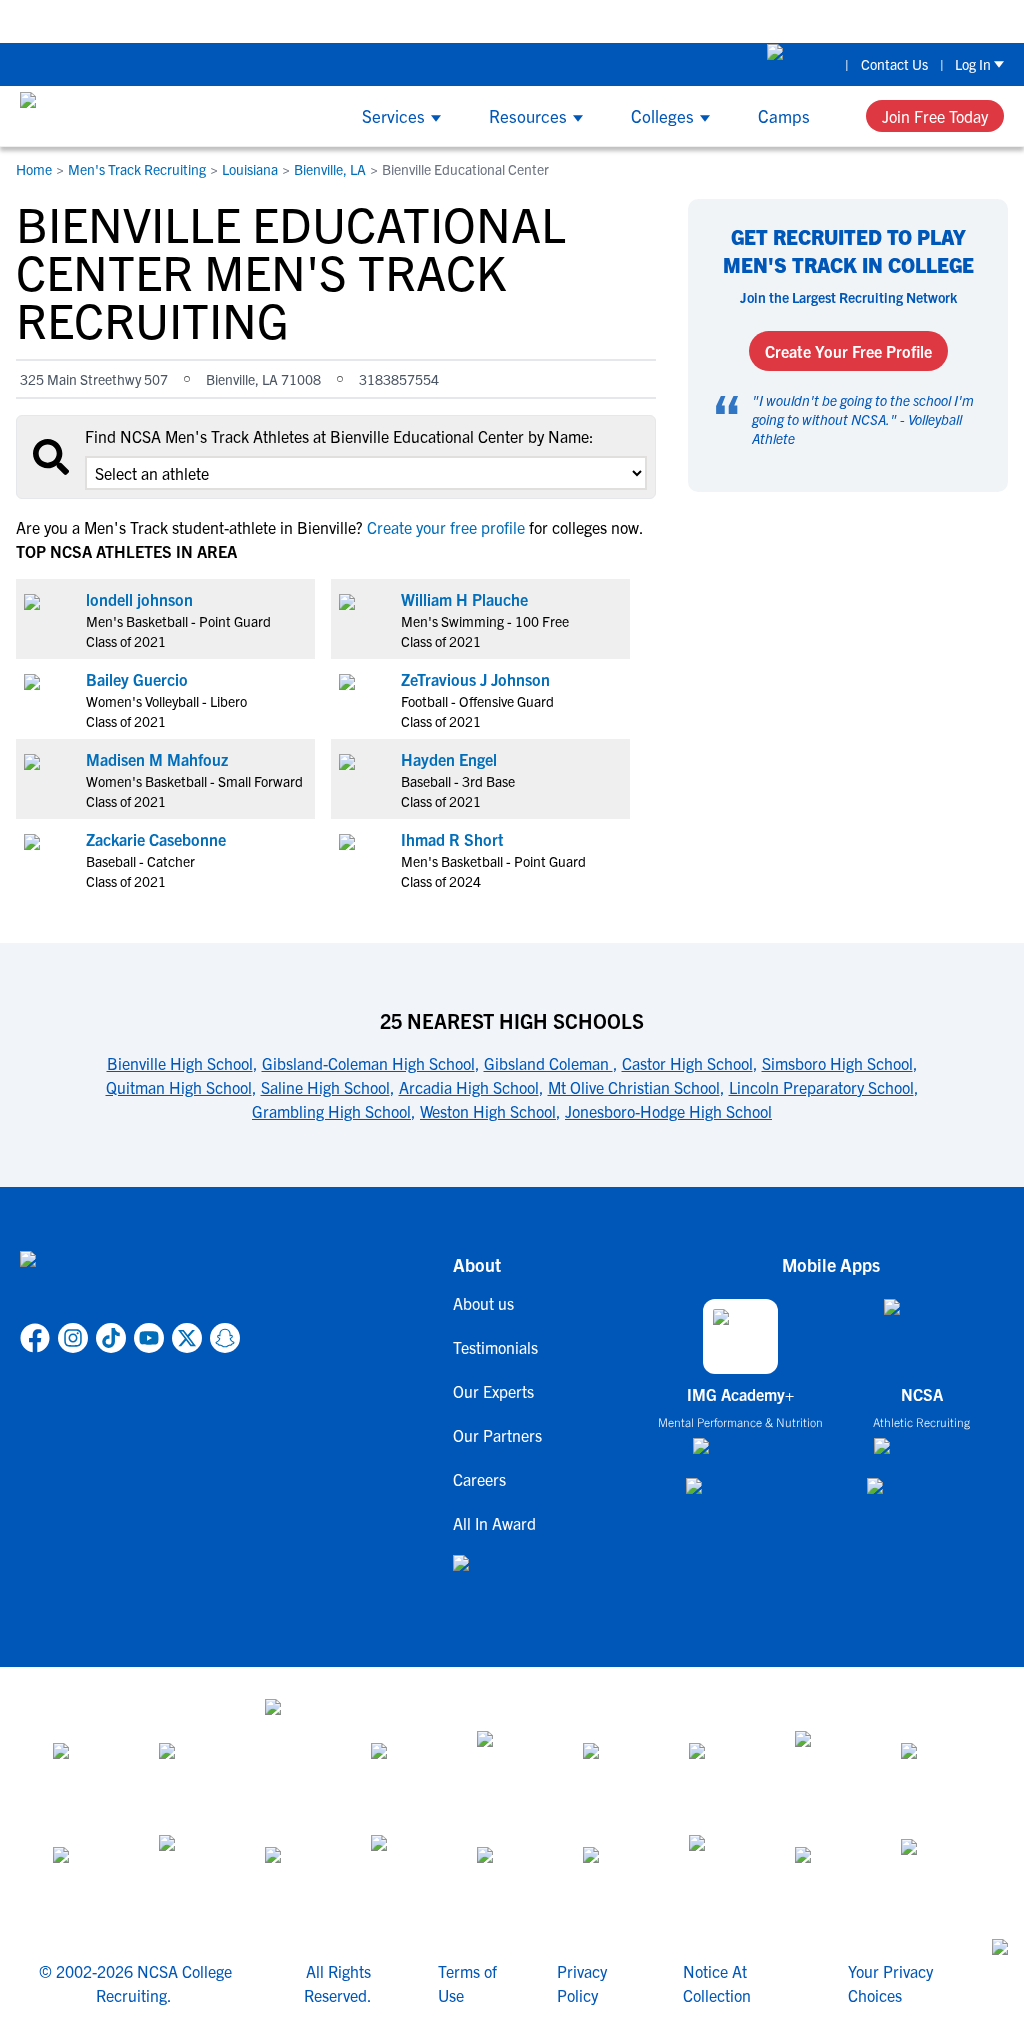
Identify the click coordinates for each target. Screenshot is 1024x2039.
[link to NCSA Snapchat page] (225, 1338)
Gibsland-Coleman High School (368, 1063)
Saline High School (325, 1087)
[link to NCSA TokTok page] (111, 1338)
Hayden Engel (449, 759)
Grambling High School (331, 1111)
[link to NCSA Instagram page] (73, 1338)
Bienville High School (180, 1063)
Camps (784, 115)
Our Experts (493, 1391)
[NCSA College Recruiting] (95, 116)
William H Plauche (464, 599)
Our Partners (497, 1435)
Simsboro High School (837, 1063)
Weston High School (488, 1111)
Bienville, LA (330, 169)
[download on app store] (740, 1454)
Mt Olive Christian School (634, 1087)
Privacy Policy (582, 1983)
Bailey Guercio (137, 679)
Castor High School (687, 1063)
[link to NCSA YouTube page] (149, 1338)
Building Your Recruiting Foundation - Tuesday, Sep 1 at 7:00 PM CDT (427, 20)
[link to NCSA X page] (187, 1338)
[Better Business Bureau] (724, 1871)
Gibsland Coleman (548, 1063)
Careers (479, 1479)
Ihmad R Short (452, 839)
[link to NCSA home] (130, 1283)
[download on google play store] (741, 1495)
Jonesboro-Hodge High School (668, 1111)
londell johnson (139, 599)
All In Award (494, 1523)
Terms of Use (467, 1983)
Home (34, 169)
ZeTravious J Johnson (475, 679)
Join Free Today (935, 116)
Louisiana (250, 169)
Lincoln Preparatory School (821, 1087)
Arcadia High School (469, 1087)
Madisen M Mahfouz (157, 759)
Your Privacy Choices (890, 1983)
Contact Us (894, 64)
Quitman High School (179, 1087)
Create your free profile (446, 527)
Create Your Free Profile (848, 351)
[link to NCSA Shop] (800, 64)
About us (483, 1303)
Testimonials (495, 1347)
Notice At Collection (717, 1983)
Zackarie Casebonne (156, 839)
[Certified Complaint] (936, 1871)
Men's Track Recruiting (137, 169)
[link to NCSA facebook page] (35, 1338)
